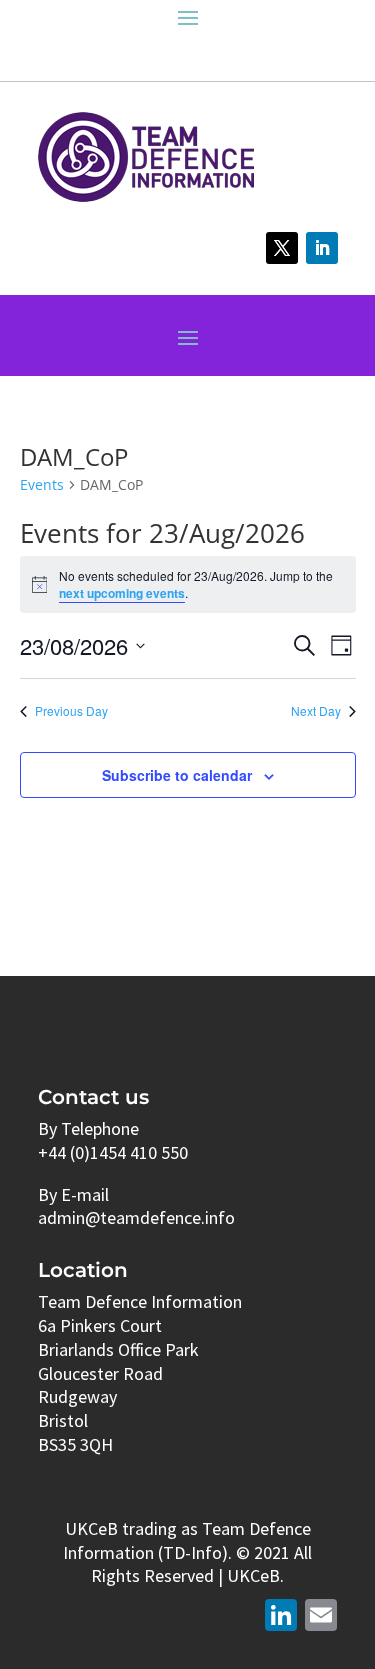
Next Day (316, 711)
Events (42, 484)
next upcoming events (122, 593)
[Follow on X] (282, 248)
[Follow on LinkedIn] (322, 248)
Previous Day (71, 711)
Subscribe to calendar (177, 775)
